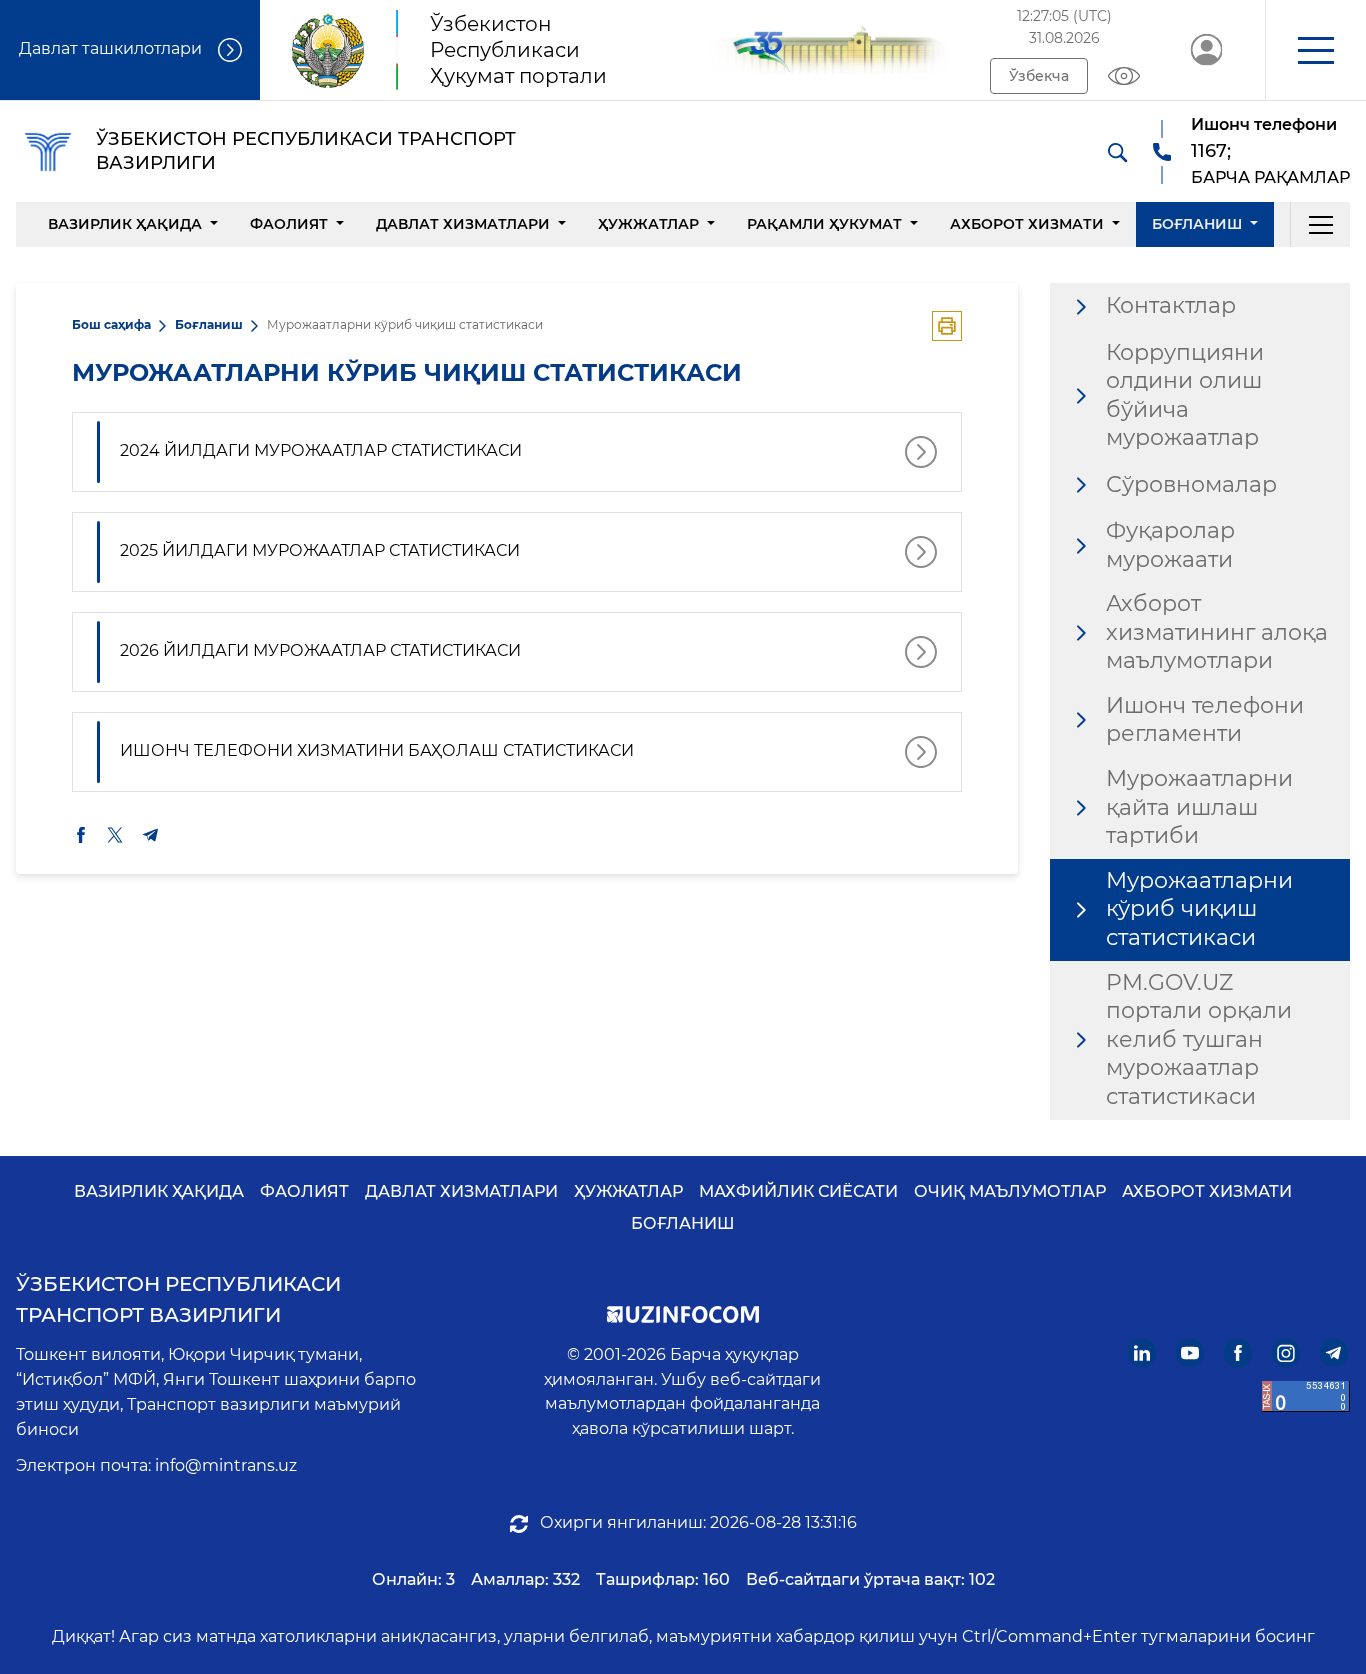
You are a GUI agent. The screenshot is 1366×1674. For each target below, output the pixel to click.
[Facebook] (1238, 1352)
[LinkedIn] (1142, 1352)
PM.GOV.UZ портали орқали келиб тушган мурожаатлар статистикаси (1199, 1039)
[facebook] (81, 835)
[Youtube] (1190, 1352)
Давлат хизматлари (463, 224)
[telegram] (151, 835)
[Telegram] (1334, 1352)
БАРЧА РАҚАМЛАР (1270, 177)
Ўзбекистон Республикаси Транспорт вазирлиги (178, 1299)
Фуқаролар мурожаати (1170, 545)
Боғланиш (1197, 224)
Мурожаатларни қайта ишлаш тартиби (1199, 807)
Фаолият (289, 224)
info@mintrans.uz (226, 1465)
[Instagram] (1286, 1352)
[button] (1315, 50)
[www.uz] (1306, 1396)
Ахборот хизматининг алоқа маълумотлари (1217, 632)
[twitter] (115, 835)
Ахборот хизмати (1027, 224)
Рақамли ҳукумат (824, 224)
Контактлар (1171, 305)
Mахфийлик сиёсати (798, 1191)
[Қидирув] (1117, 152)
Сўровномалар (1191, 484)
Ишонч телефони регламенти (1205, 720)
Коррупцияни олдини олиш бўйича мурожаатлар (1185, 395)
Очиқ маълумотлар (1010, 1191)
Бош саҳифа (111, 324)
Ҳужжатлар (648, 224)
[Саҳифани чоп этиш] (947, 326)
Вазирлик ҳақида (125, 224)
